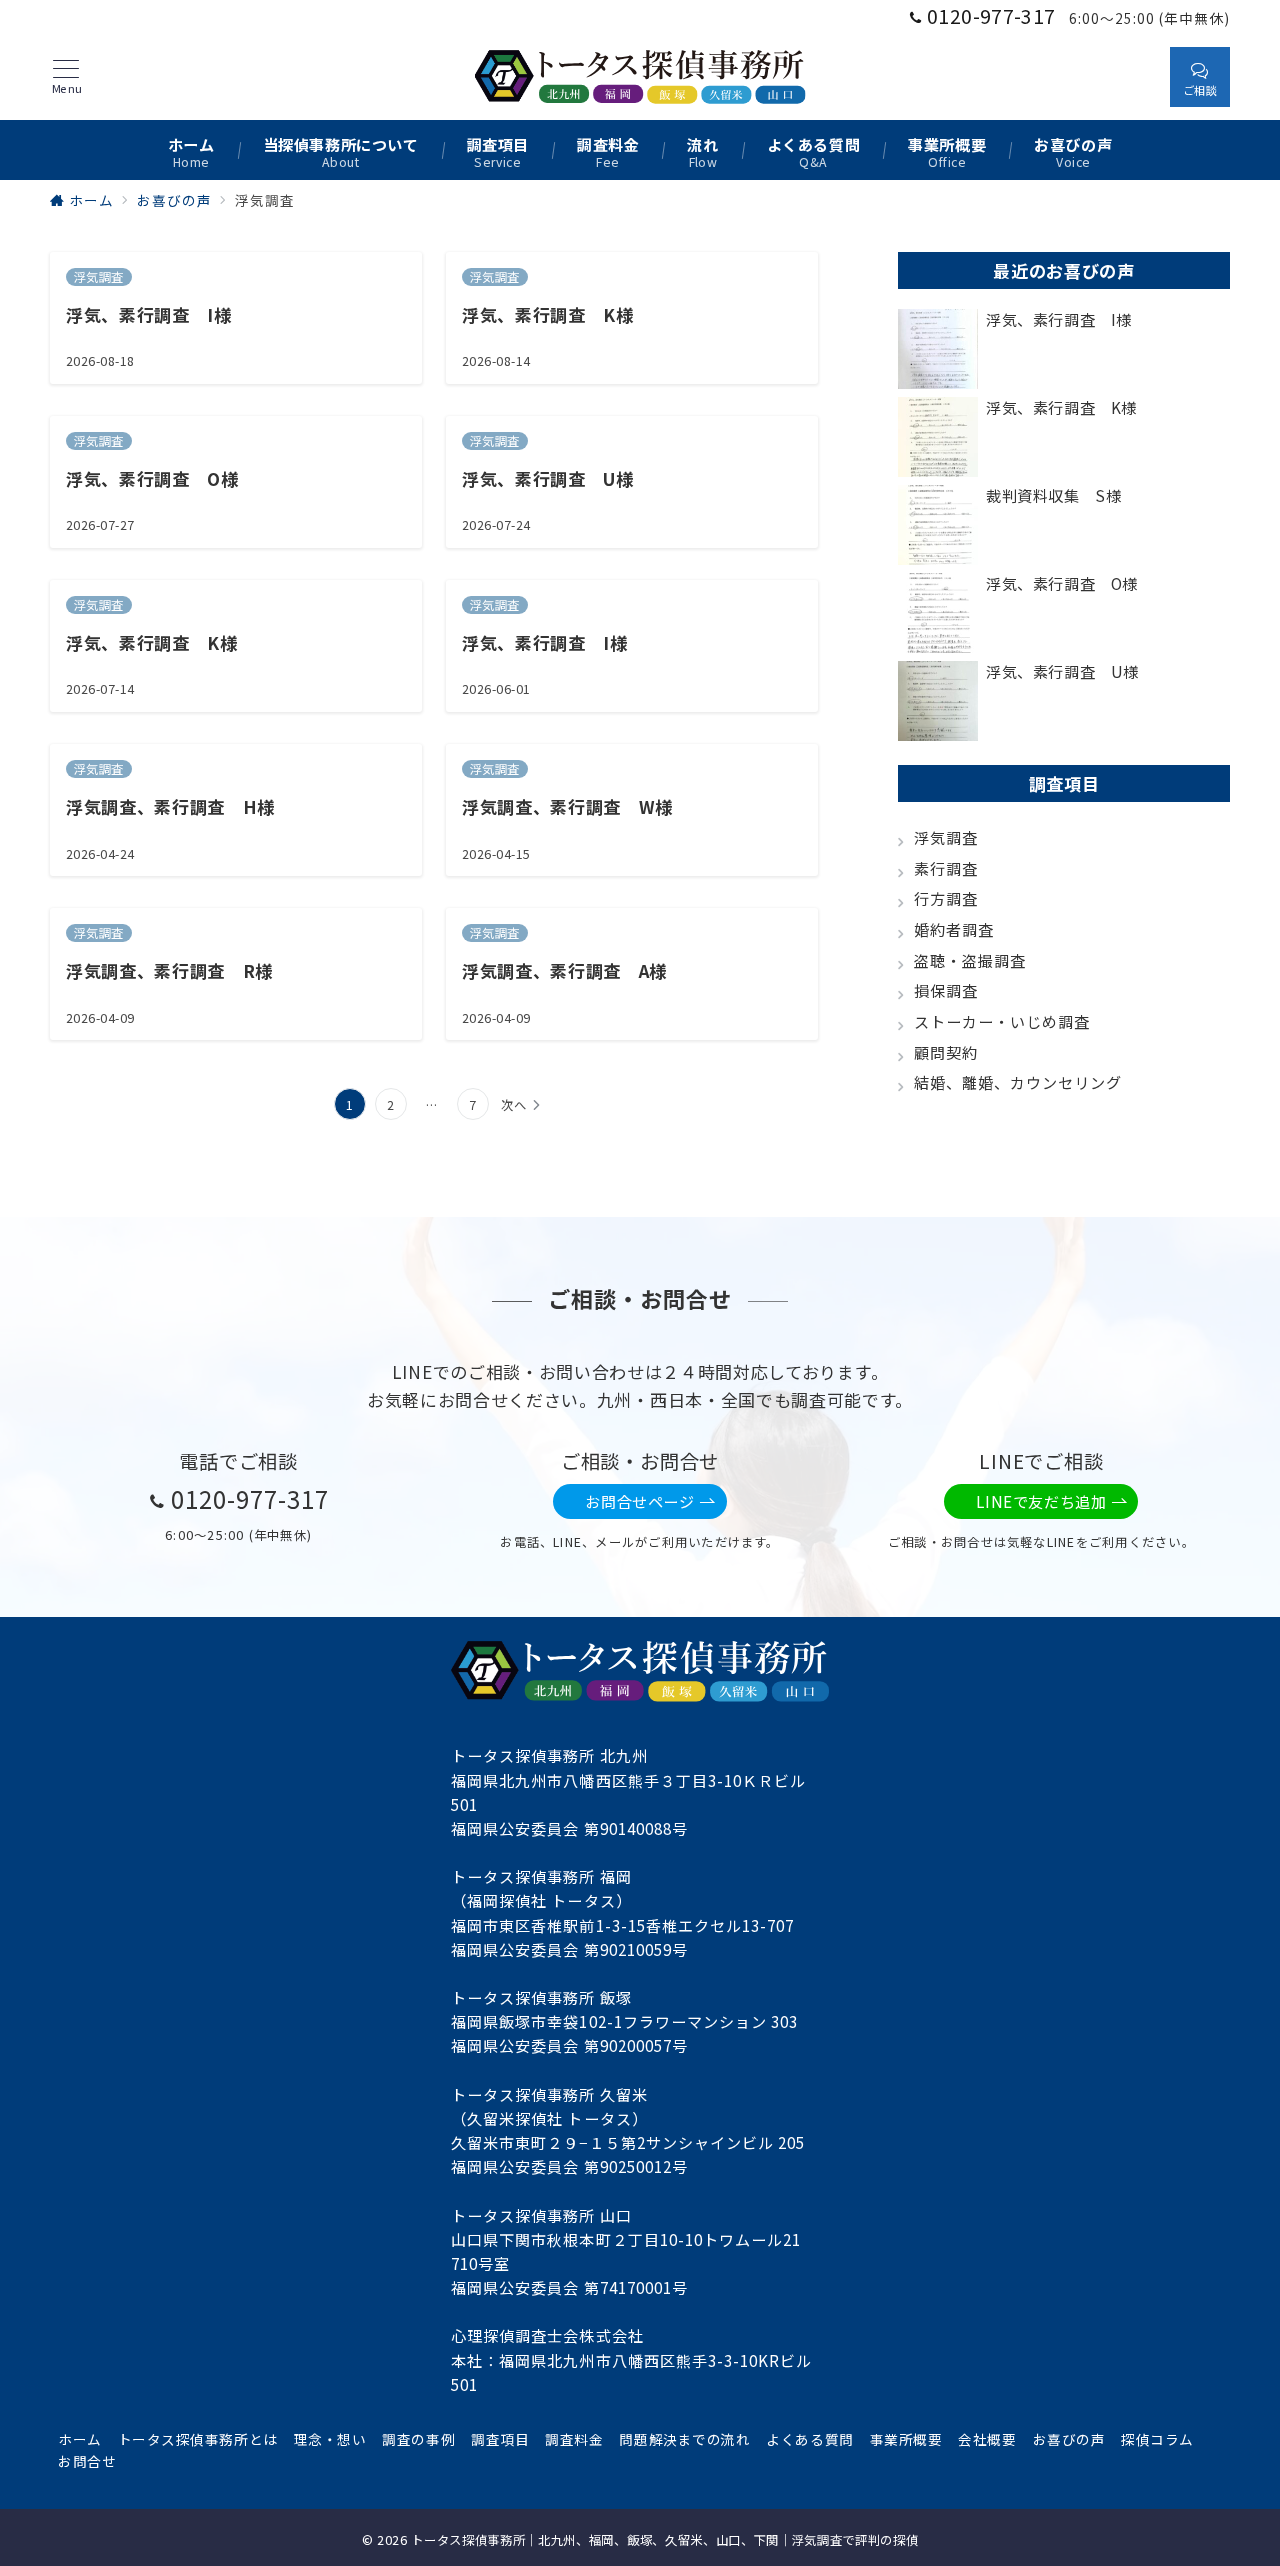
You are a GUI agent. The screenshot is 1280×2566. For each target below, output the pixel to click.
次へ (514, 1105)
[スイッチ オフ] (1136, 76)
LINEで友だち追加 (1041, 1501)
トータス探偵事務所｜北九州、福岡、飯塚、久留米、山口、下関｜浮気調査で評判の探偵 (664, 2540)
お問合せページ (639, 1501)
